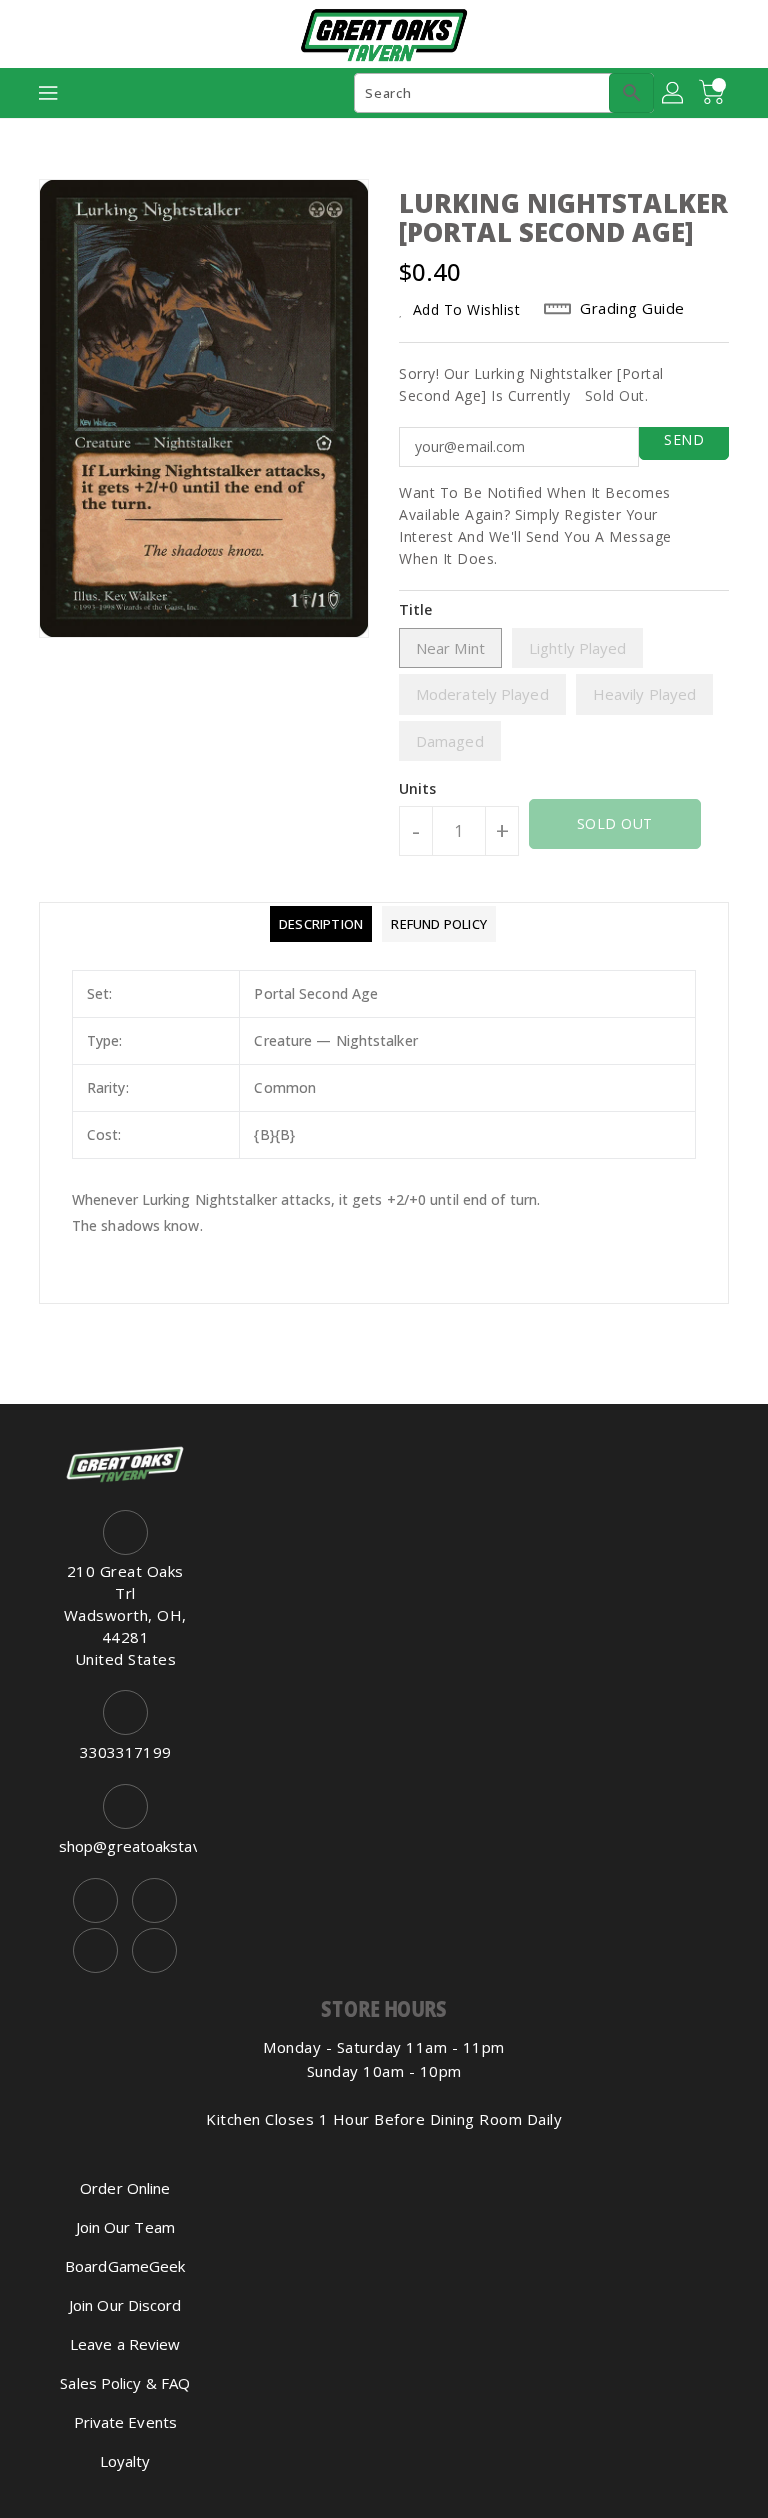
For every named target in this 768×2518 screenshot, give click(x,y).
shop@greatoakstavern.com (125, 1846)
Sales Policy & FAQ (125, 2383)
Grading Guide (632, 308)
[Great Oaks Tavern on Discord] (154, 1950)
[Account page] (674, 93)
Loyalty (125, 2461)
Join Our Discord (125, 2305)
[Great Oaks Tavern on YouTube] (95, 1950)
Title (416, 609)
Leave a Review (125, 2344)
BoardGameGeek (125, 2266)
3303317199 (125, 1752)
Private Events (125, 2422)
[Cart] (714, 93)
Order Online (125, 2188)
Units (418, 789)
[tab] (321, 924)
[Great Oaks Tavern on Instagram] (154, 1900)
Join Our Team (125, 2227)
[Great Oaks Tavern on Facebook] (95, 1900)
